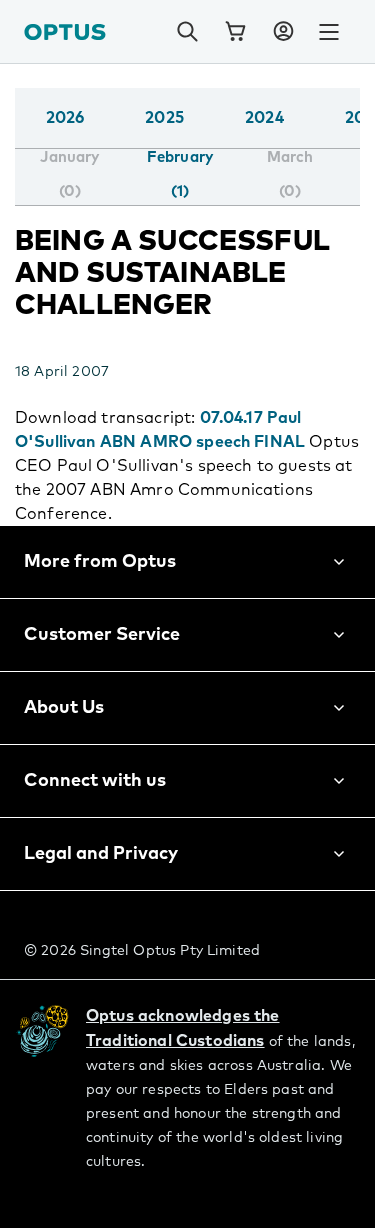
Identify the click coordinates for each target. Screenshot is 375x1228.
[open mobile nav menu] (329, 32)
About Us (64, 708)
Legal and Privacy (101, 854)
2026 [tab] (65, 118)
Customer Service (102, 635)
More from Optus (100, 562)
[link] (235, 32)
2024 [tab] (264, 118)
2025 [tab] (164, 118)
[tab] (69, 175)
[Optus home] (65, 31)
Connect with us (95, 781)
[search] (187, 32)
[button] (283, 32)
